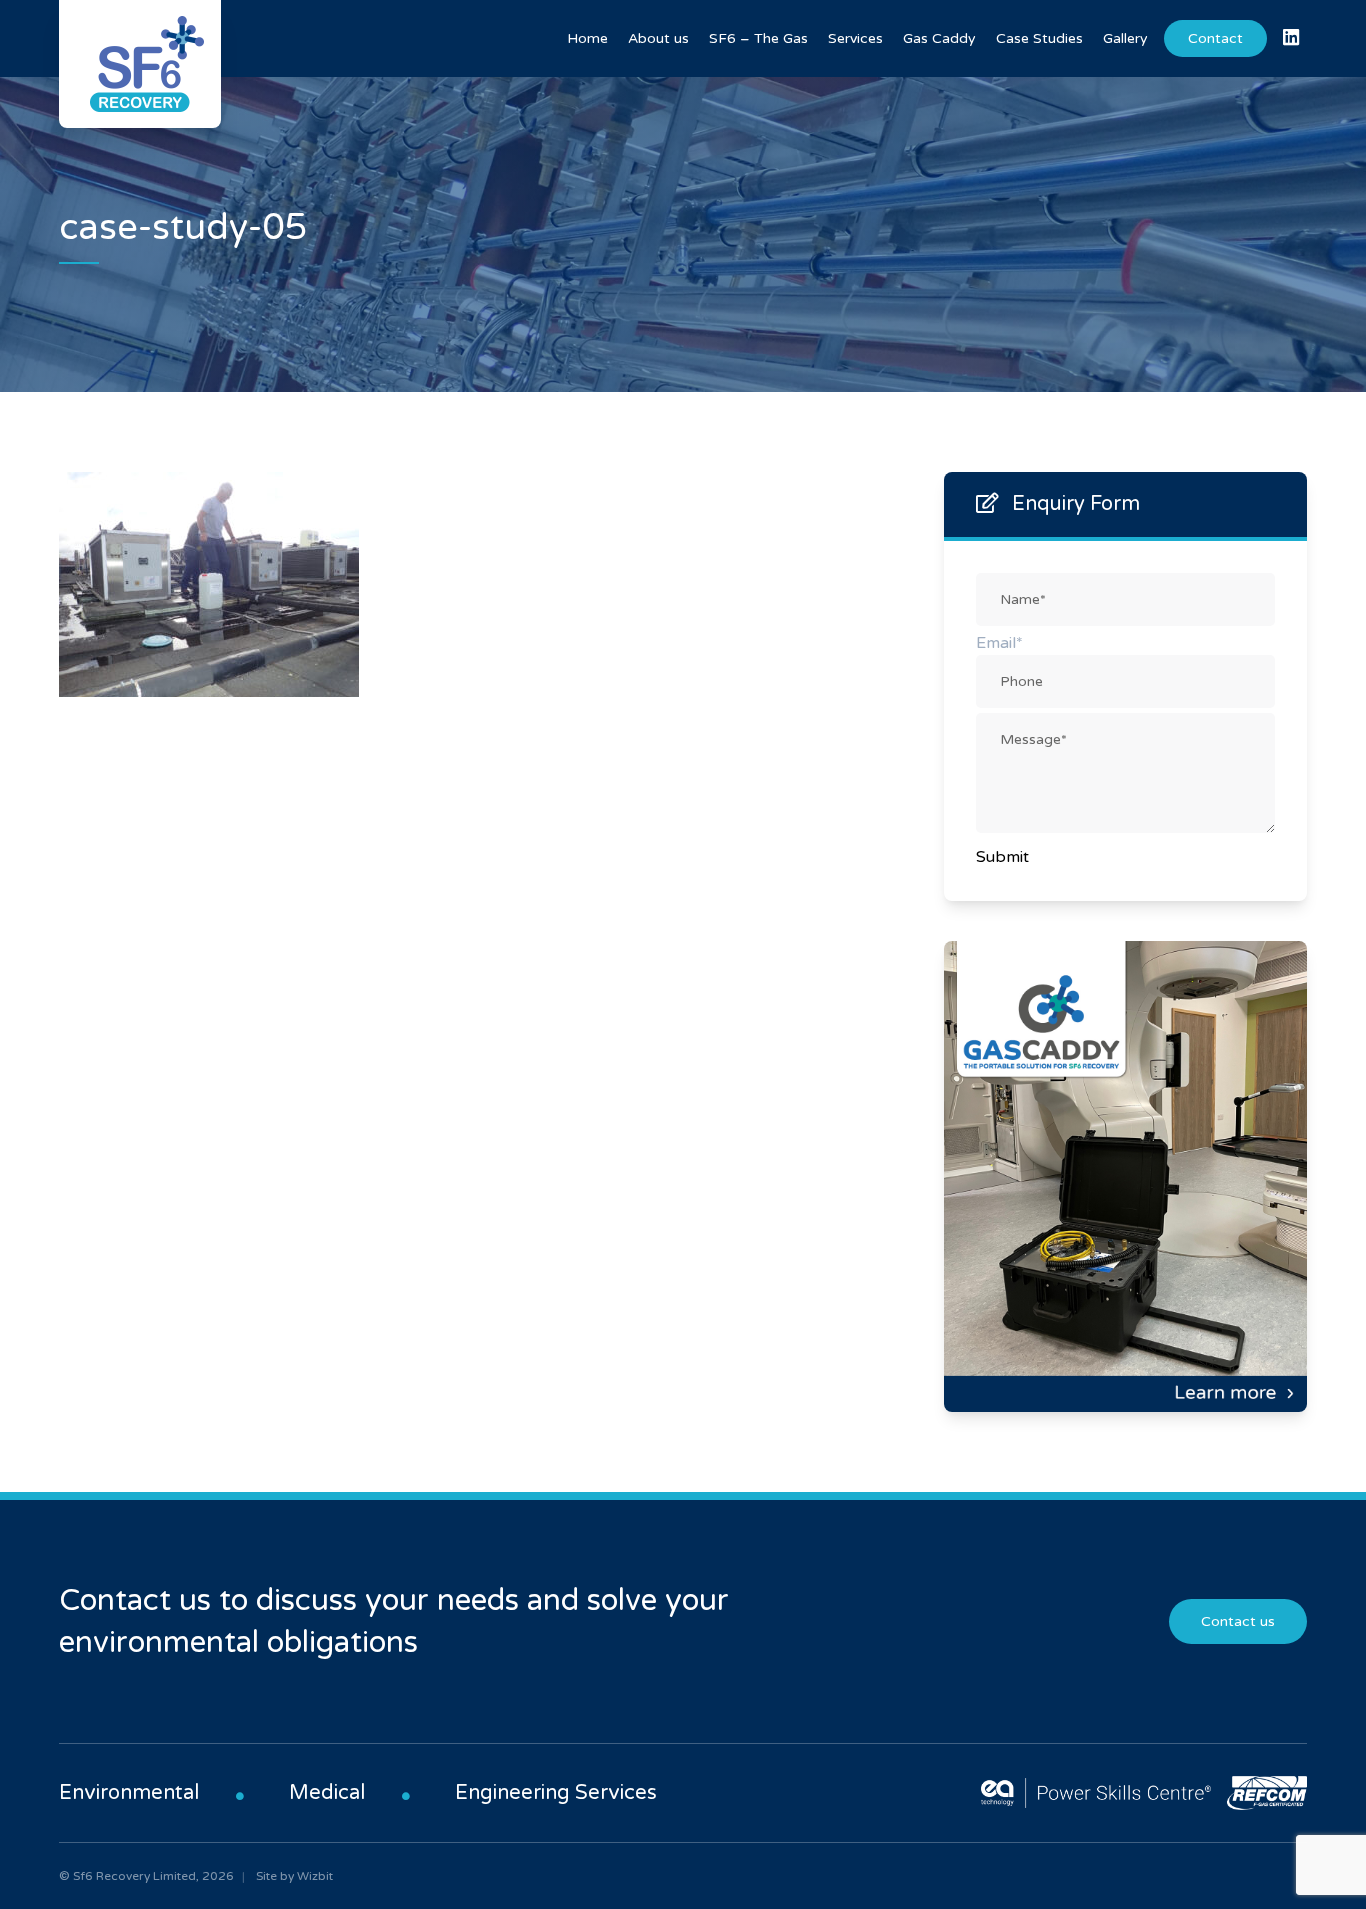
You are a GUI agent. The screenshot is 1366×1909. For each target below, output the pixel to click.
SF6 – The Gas (758, 38)
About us (658, 38)
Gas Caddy (939, 38)
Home (587, 38)
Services (855, 38)
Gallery (1125, 38)
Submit (1002, 857)
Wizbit (315, 1876)
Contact (1215, 38)
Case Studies (1039, 38)
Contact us (1238, 1621)
